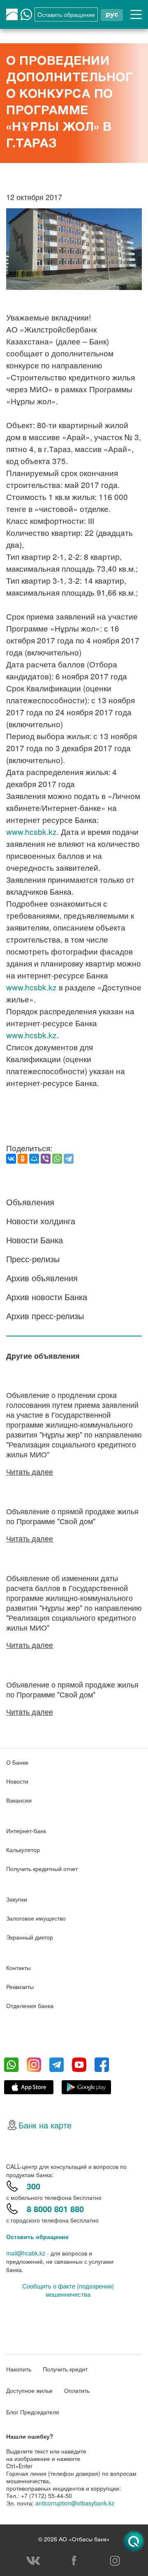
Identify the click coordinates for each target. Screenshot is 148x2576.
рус (112, 14)
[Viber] (46, 1159)
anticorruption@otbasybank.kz (75, 2503)
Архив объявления (42, 1278)
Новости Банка (35, 1240)
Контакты (18, 1968)
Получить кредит (65, 2369)
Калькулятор (23, 1850)
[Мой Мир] (34, 1159)
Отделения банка (30, 2006)
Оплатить (77, 2390)
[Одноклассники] (23, 1159)
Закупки (17, 1899)
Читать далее (30, 1471)
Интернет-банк (26, 1831)
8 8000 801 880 (55, 2209)
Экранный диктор (30, 1937)
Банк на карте (45, 2125)
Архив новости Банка (47, 1297)
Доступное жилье (29, 2390)
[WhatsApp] (57, 1159)
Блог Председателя (33, 2412)
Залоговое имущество (36, 1918)
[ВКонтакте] (11, 1159)
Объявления (30, 1202)
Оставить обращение (37, 2237)
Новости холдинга (41, 1221)
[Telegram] (69, 1159)
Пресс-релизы (33, 1259)
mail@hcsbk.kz (26, 2253)
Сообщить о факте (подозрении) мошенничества (68, 2290)
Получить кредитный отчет (42, 1869)
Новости (17, 1781)
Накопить (19, 2369)
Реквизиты (20, 1987)
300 (34, 2186)
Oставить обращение (66, 14)
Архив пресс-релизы (45, 1316)
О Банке (17, 1762)
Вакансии (19, 1800)
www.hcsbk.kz (31, 831)
